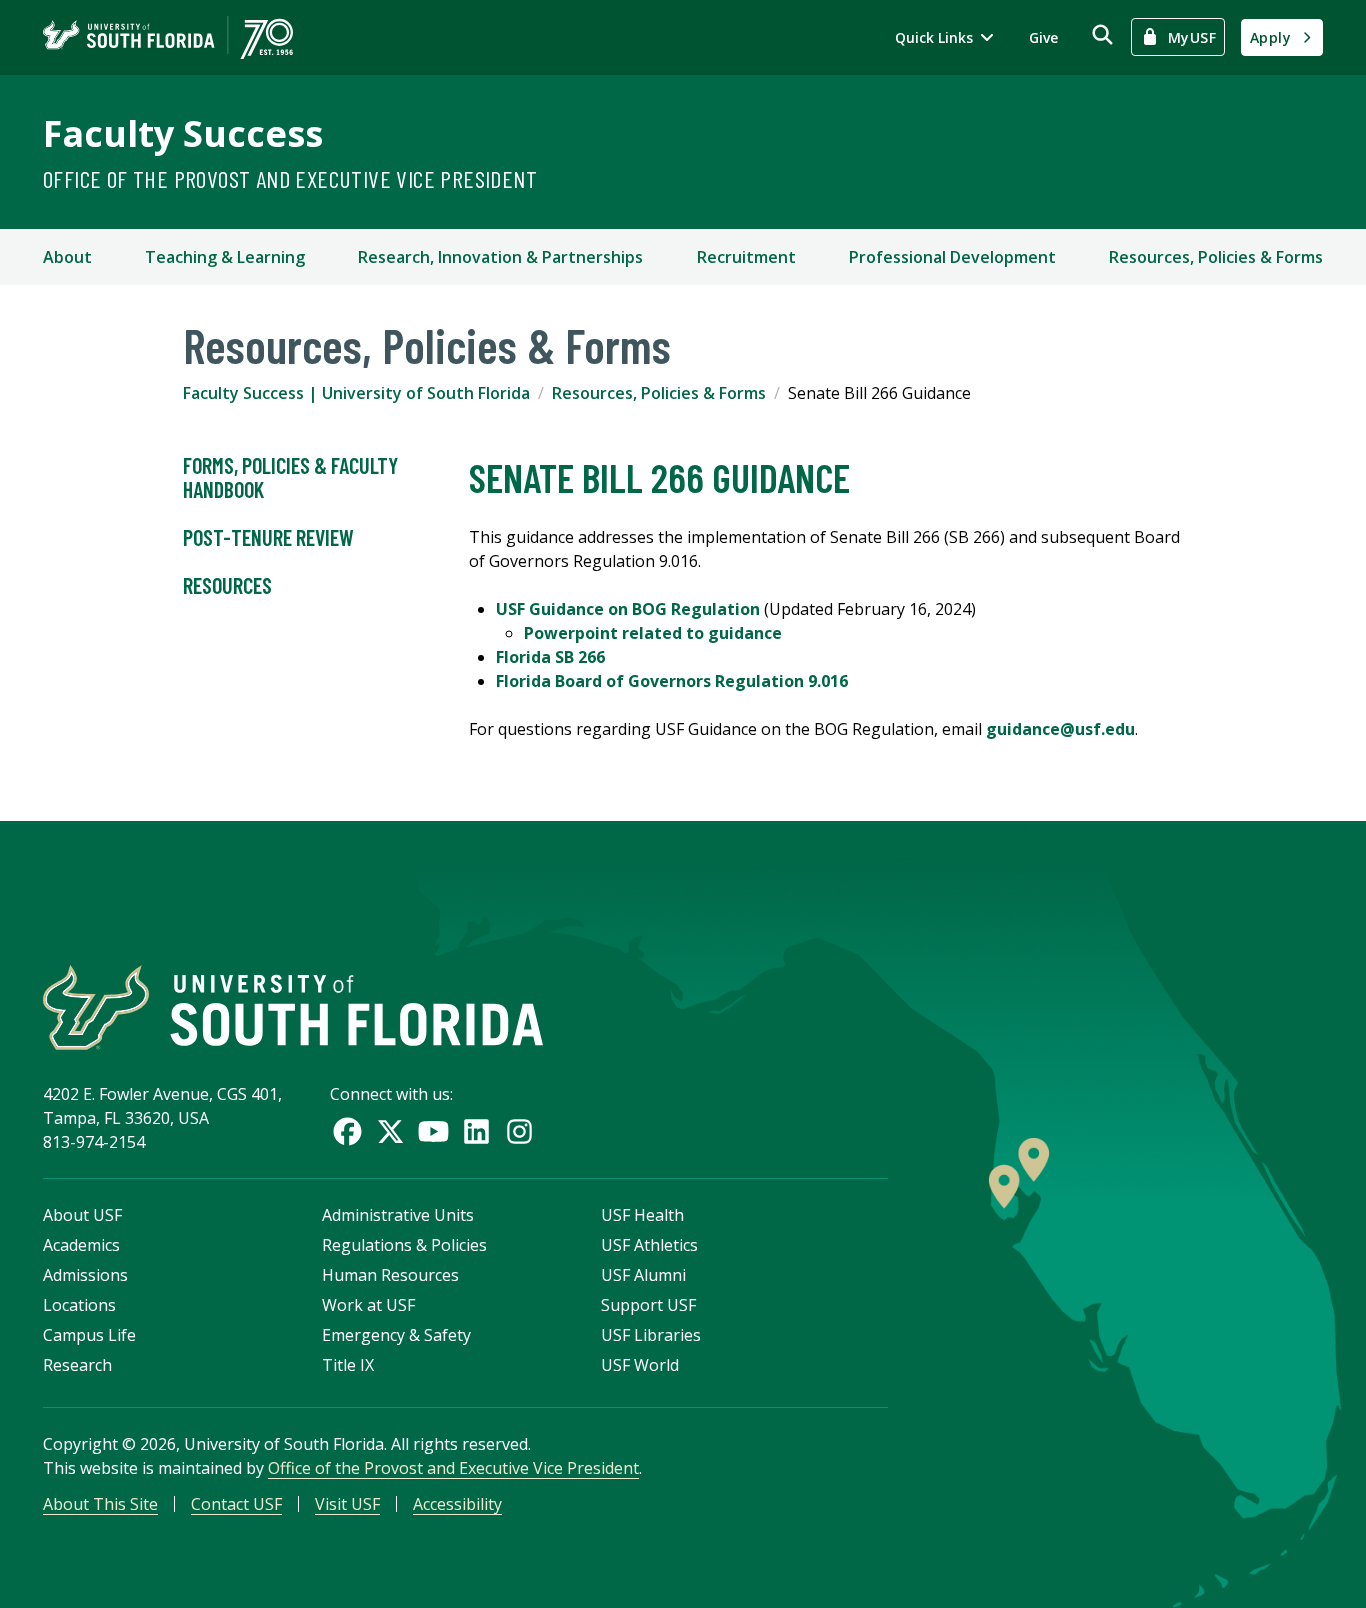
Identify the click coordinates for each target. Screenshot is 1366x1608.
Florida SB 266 (550, 657)
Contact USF (236, 1504)
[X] (390, 1131)
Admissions (85, 1275)
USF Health (642, 1215)
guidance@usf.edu (1060, 729)
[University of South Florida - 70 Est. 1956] (168, 37)
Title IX (348, 1365)
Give (1043, 37)
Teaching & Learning (225, 257)
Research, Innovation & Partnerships (500, 257)
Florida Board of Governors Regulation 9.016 (672, 681)
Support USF (648, 1305)
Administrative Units (398, 1215)
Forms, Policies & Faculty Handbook (290, 477)
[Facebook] (347, 1131)
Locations (79, 1305)
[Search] (1102, 34)
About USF (82, 1215)
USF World (640, 1365)
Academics (81, 1245)
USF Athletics (649, 1245)
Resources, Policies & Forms (1216, 257)
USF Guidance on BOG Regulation (628, 609)
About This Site (100, 1504)
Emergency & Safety (396, 1335)
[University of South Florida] (293, 1007)
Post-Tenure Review (268, 537)
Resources (227, 585)
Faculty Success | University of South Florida (356, 393)
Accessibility (457, 1504)
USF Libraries (651, 1335)
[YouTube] (433, 1131)
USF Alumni (643, 1275)
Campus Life (89, 1335)
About (67, 257)
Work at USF (368, 1305)
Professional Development (952, 257)
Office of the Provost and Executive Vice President (290, 178)
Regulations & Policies (404, 1245)
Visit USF (347, 1504)
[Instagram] (519, 1131)
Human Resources (390, 1275)
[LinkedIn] (476, 1131)
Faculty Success (183, 133)
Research (77, 1365)
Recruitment (746, 257)
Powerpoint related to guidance (653, 633)
